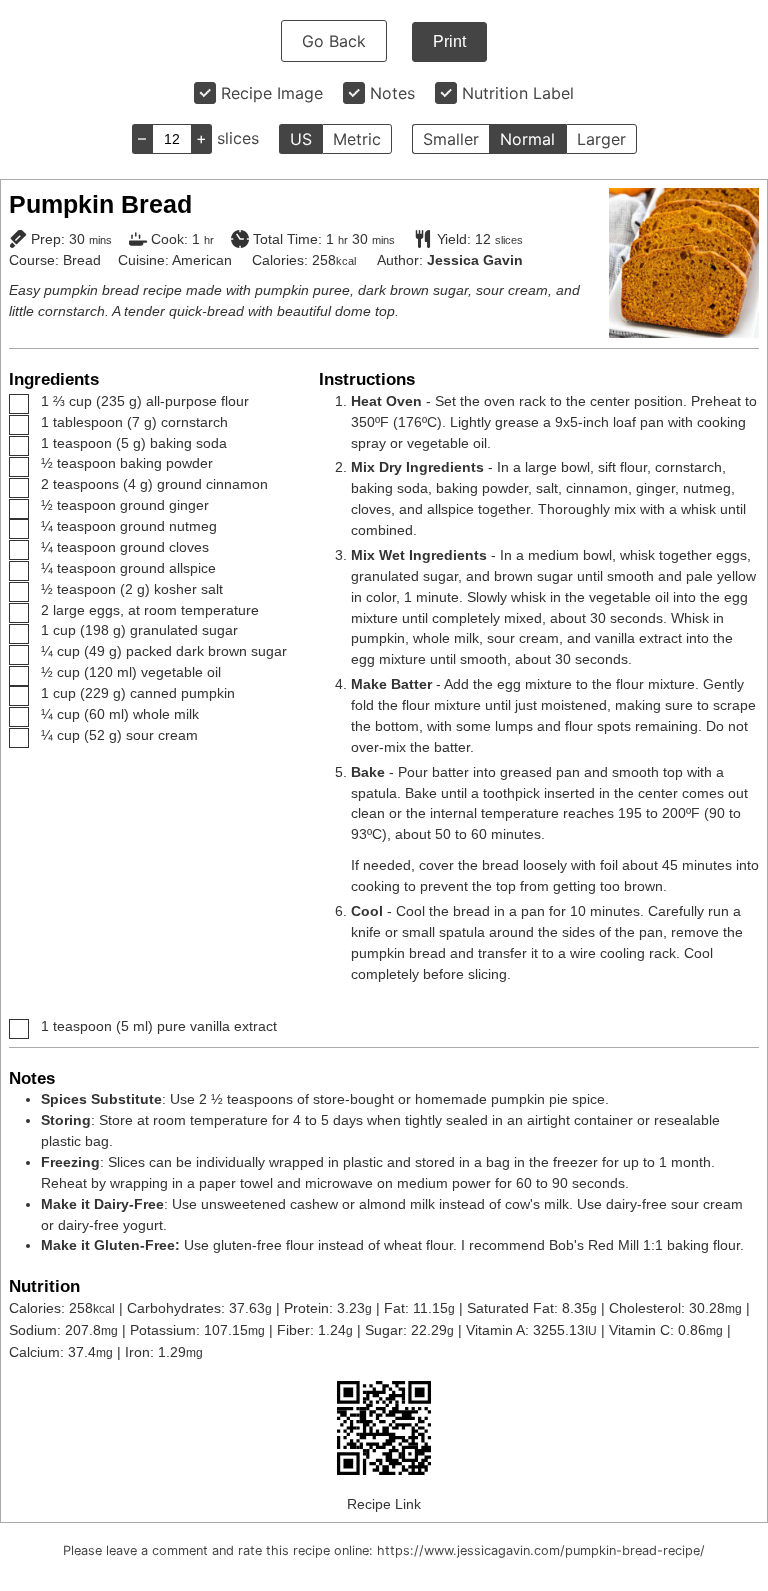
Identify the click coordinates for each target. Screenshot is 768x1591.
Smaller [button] (451, 139)
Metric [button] (357, 139)
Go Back (334, 41)
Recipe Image (272, 93)
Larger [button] (601, 139)
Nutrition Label (518, 93)
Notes (392, 93)
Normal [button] (527, 139)
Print (449, 41)
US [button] (301, 139)
